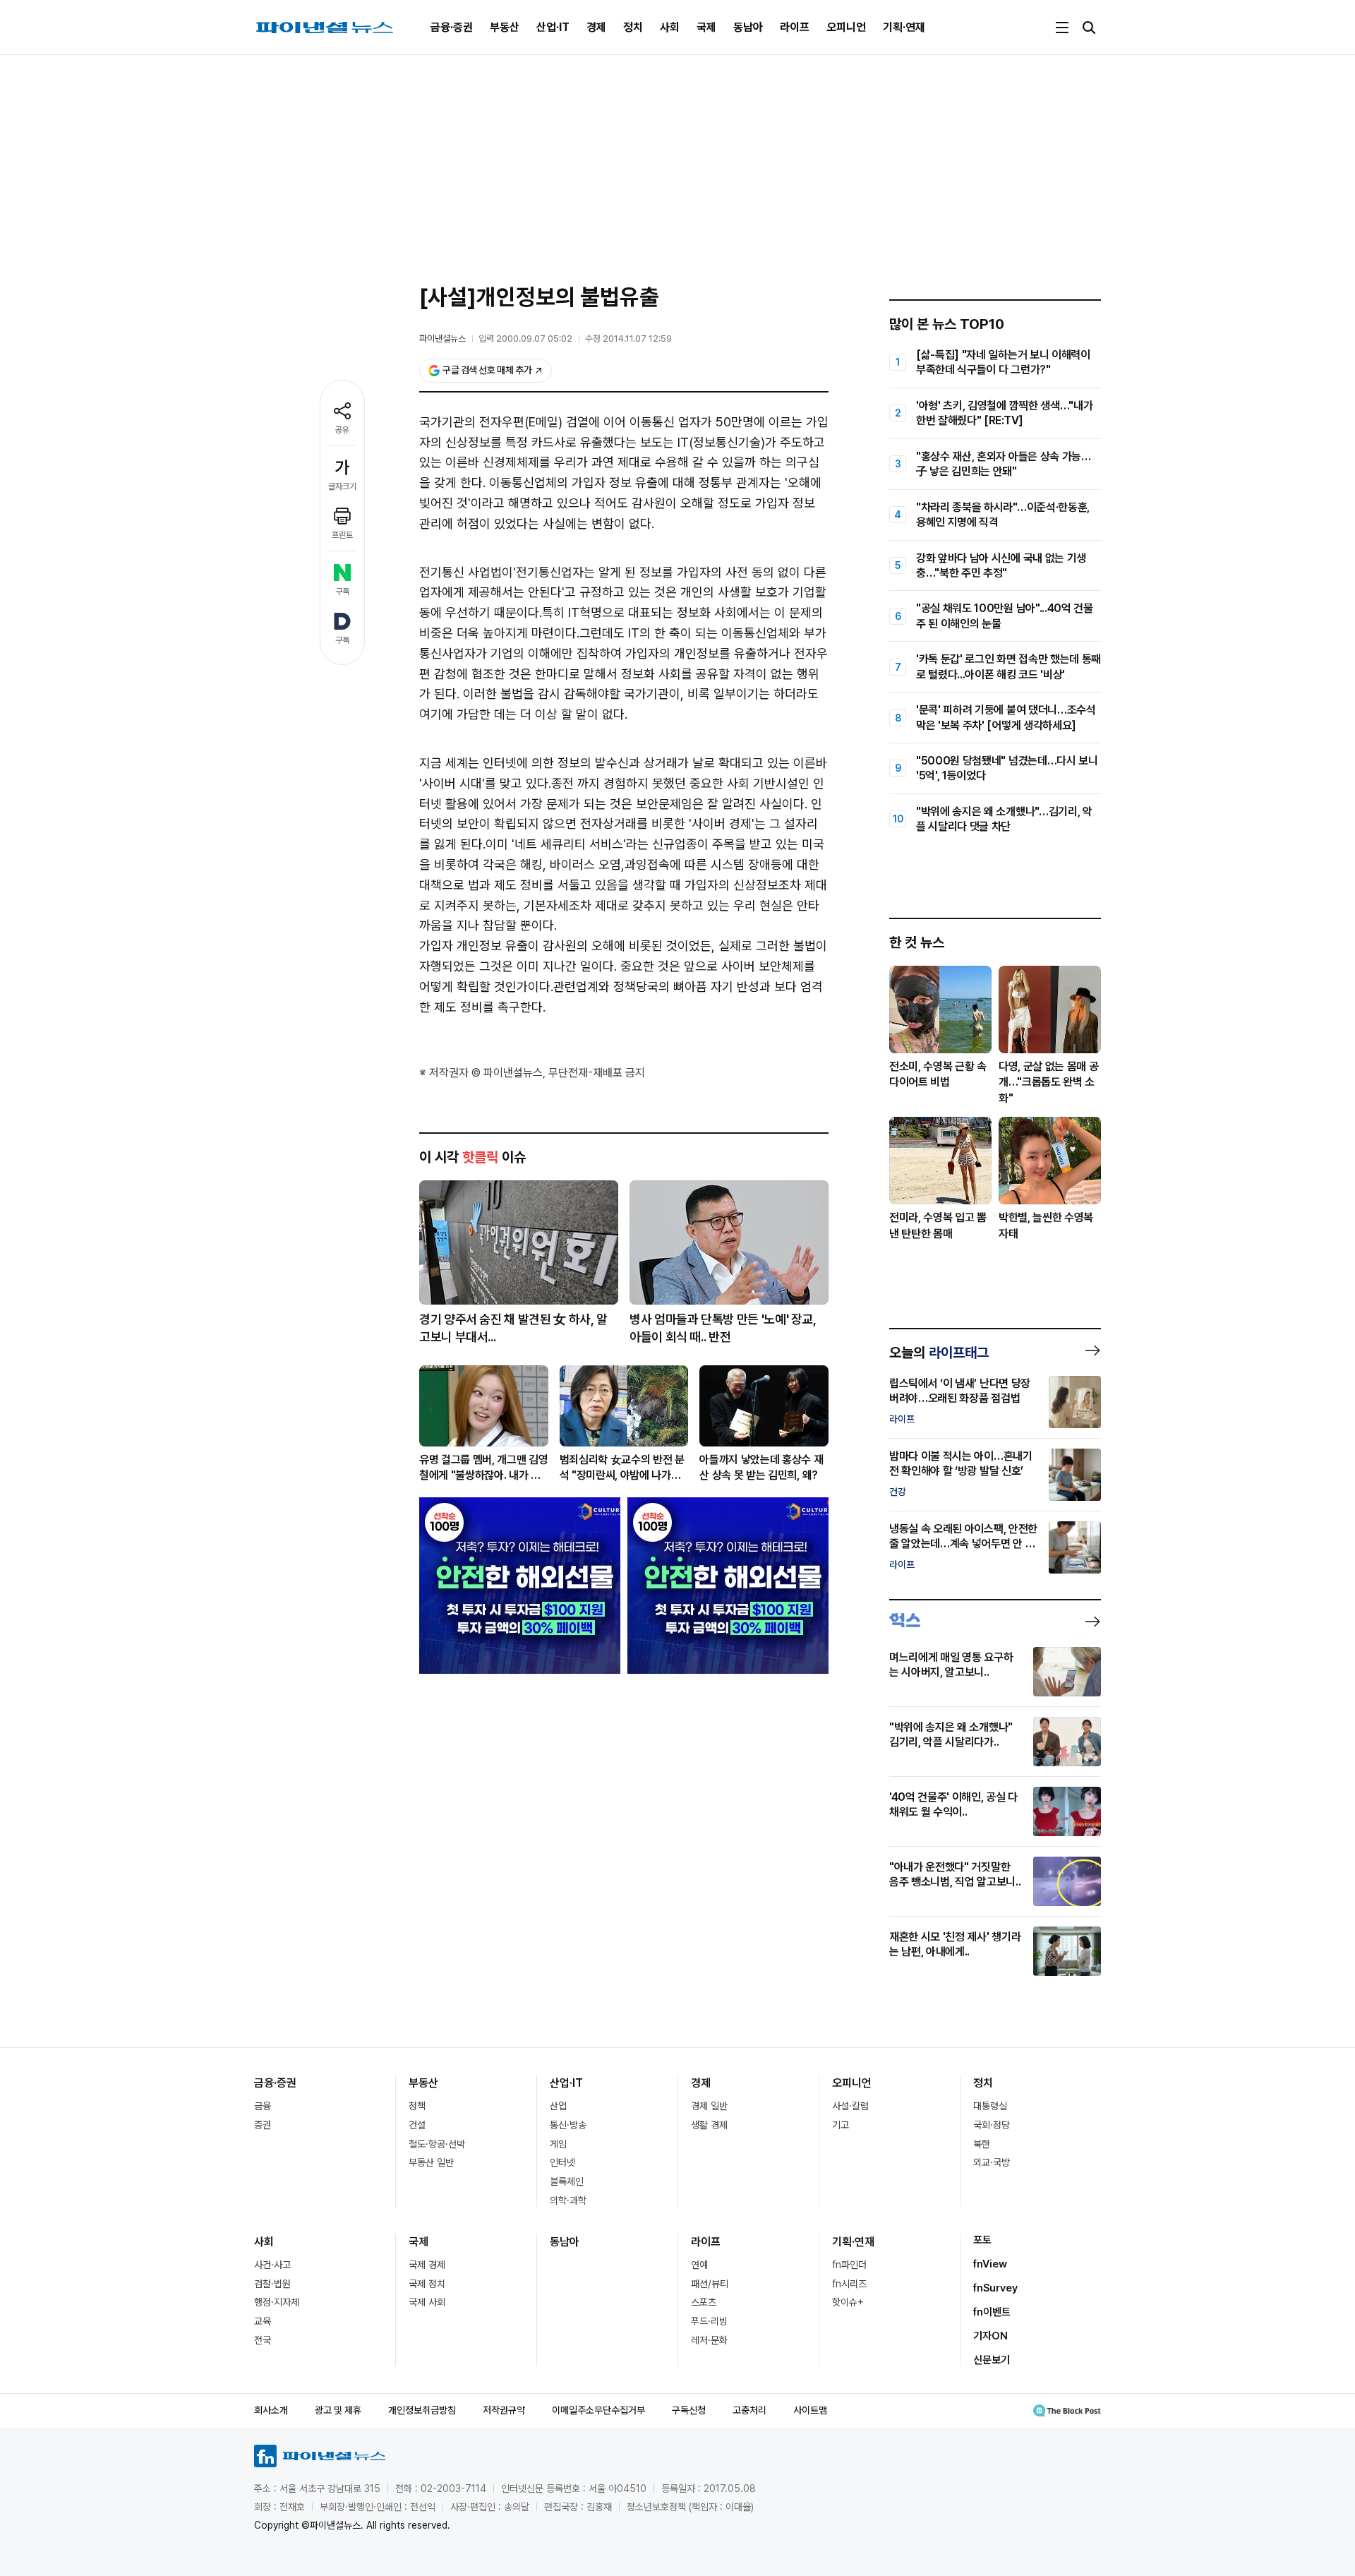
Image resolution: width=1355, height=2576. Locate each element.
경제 (596, 27)
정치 (633, 27)
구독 (342, 592)
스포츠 (704, 2302)
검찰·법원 (272, 2284)
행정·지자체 (277, 2302)
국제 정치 (427, 2284)
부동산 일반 (431, 2162)
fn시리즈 (849, 2284)
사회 (670, 27)
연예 (699, 2265)
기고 (841, 2125)
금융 (263, 2106)
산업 (558, 2106)
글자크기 (342, 486)
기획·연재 (904, 27)
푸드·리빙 (709, 2321)
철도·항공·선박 (437, 2144)
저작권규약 (504, 2410)
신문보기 (992, 2360)
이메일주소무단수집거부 (598, 2410)
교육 (263, 2321)
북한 (982, 2144)
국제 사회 (427, 2302)
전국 (263, 2340)
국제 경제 (427, 2265)
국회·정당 (992, 2125)
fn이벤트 (992, 2312)
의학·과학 (568, 2200)
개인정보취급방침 (422, 2410)
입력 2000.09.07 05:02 (525, 339)
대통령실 (990, 2106)
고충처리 (749, 2410)
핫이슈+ (848, 2302)
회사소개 (271, 2410)
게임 (558, 2144)
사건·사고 (272, 2265)
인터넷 (562, 2162)
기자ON (990, 2336)
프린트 (342, 535)
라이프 (795, 27)
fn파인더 (849, 2265)
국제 (706, 27)
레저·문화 (709, 2340)
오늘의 (939, 1353)
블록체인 (567, 2181)
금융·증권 (452, 27)
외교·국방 (992, 2162)
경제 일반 (709, 2106)
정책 (417, 2106)
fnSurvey (995, 2288)
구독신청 (689, 2410)
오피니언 (846, 27)
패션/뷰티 (710, 2284)
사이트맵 (810, 2410)
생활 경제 (709, 2125)
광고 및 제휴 (338, 2410)
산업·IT (553, 27)
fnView (990, 2264)
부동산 (505, 27)
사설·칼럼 (850, 2106)
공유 (342, 430)
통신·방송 (568, 2125)
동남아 (748, 27)
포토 (982, 2240)
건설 (417, 2125)
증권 (263, 2125)
